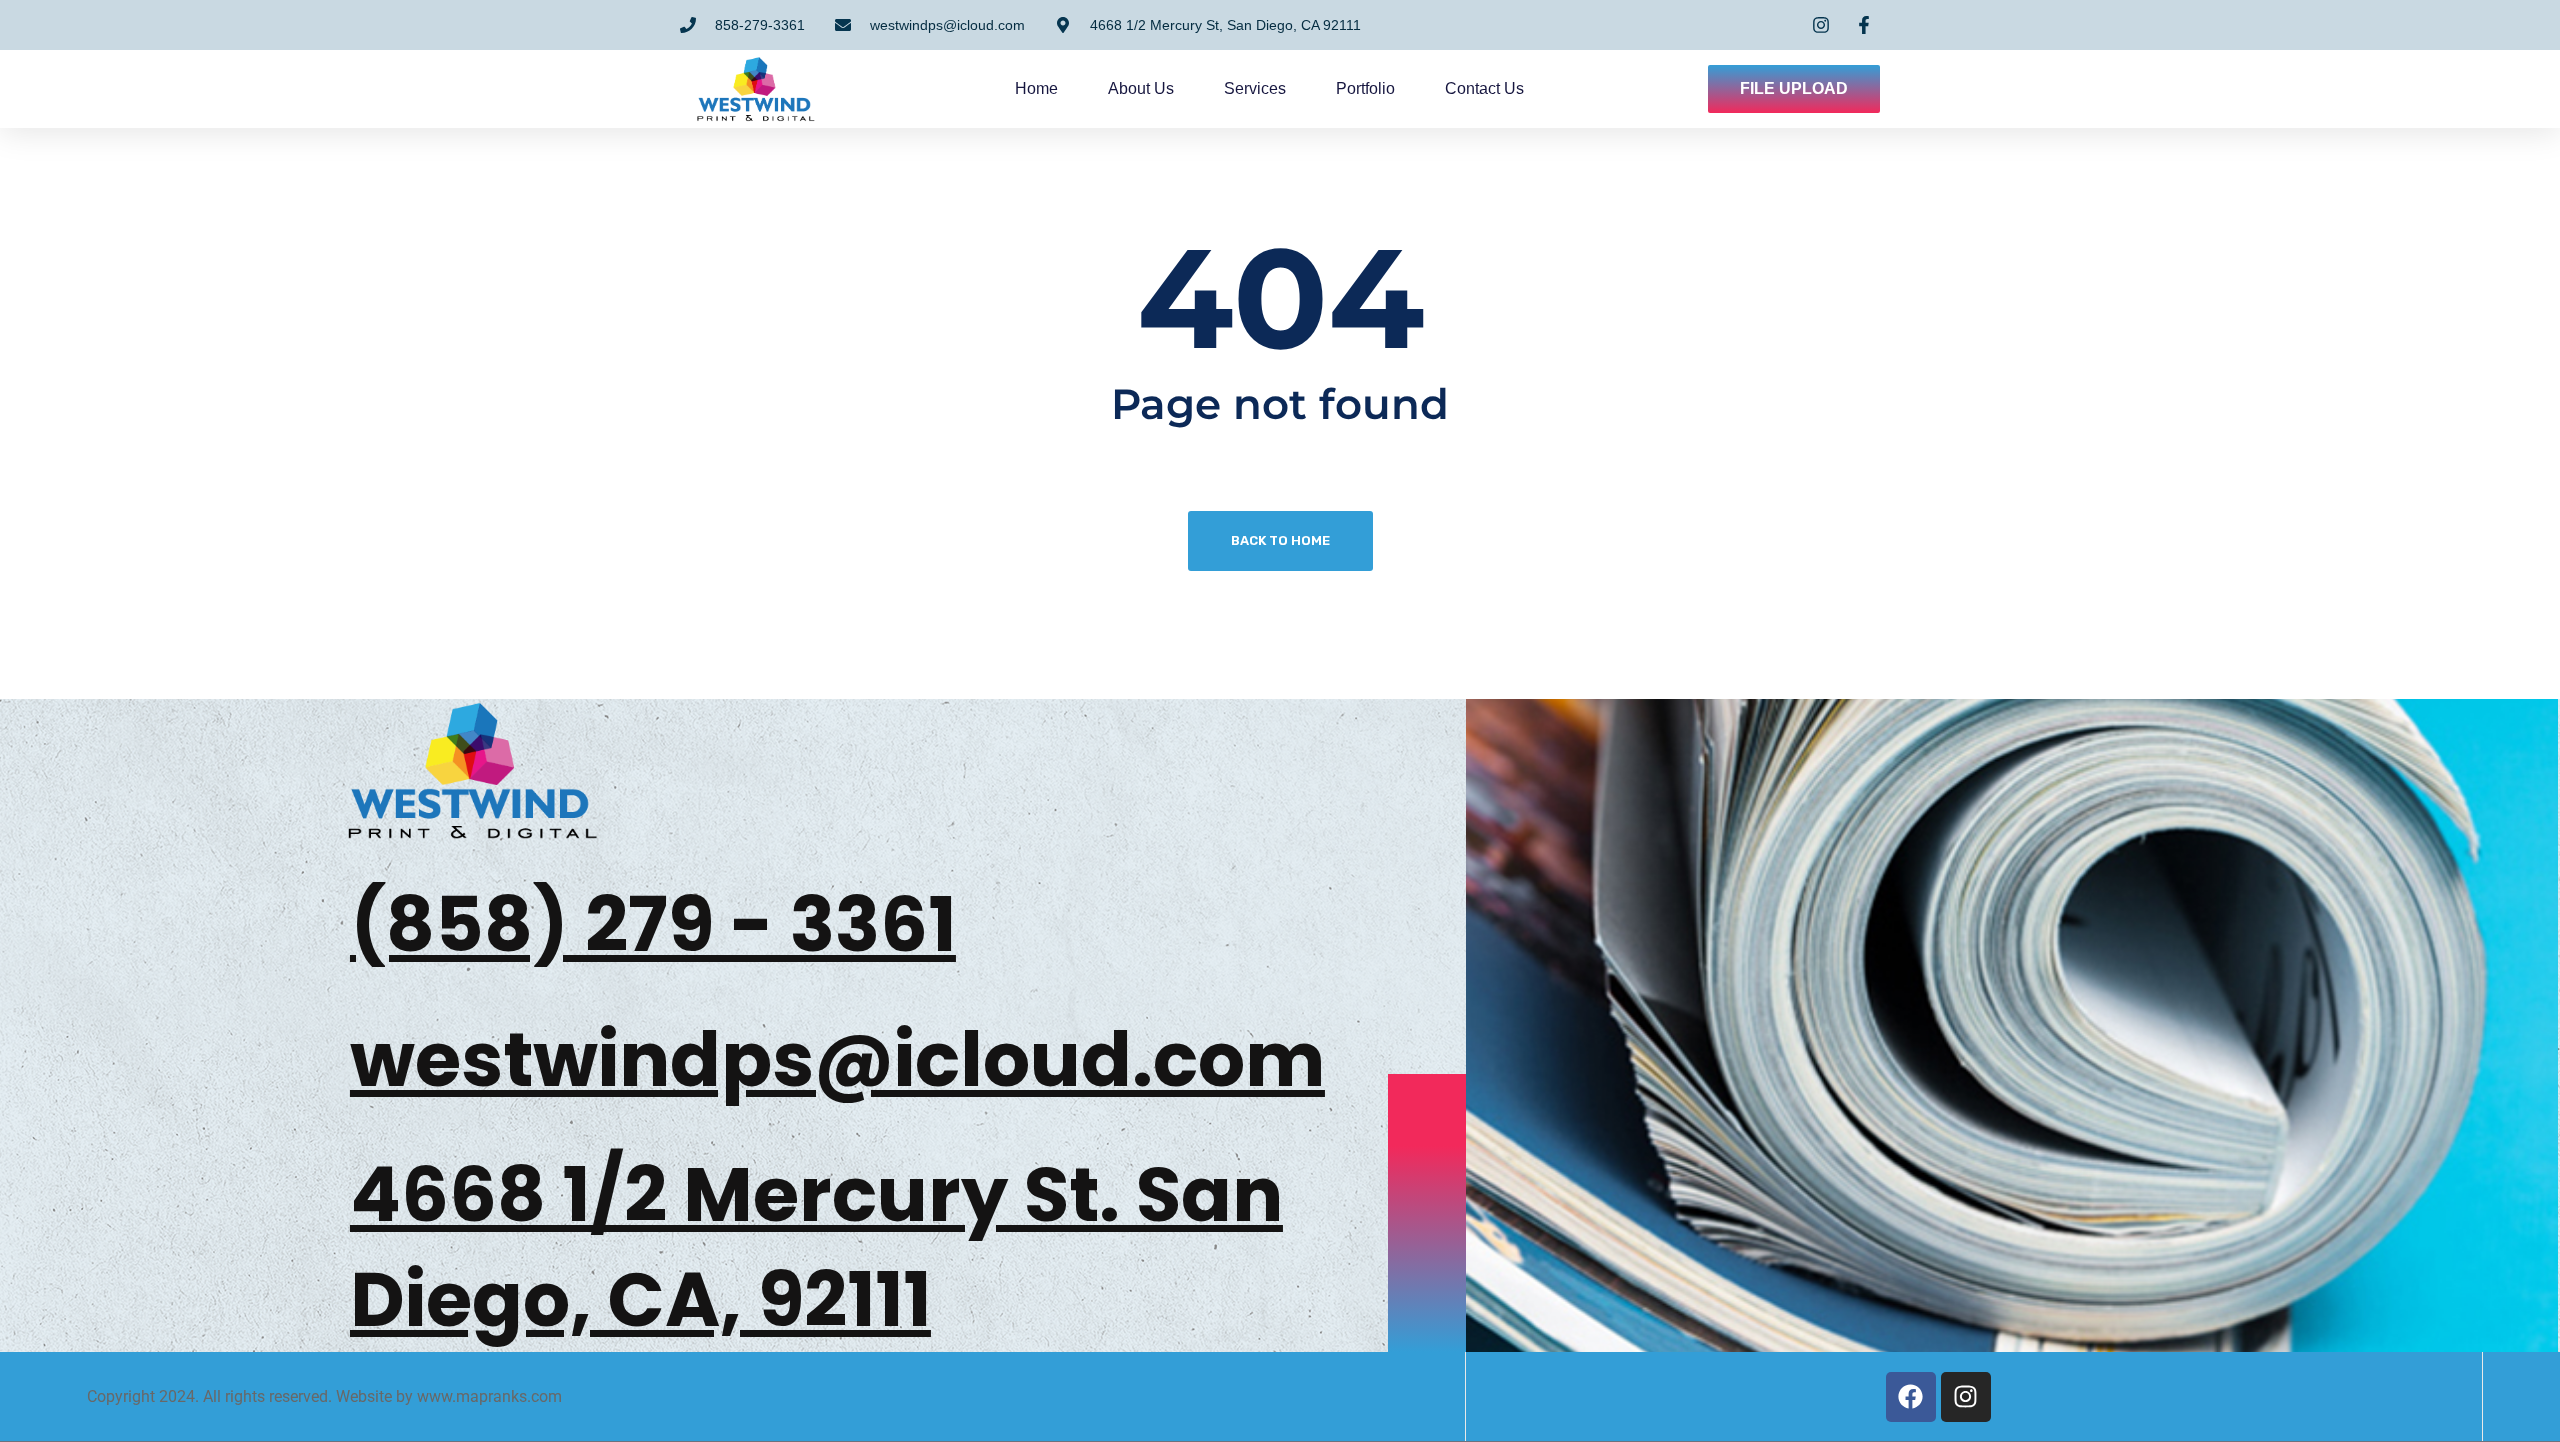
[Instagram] (1966, 1397)
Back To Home (1280, 540)
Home (1036, 88)
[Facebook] (1911, 1397)
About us (1141, 88)
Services (1255, 88)
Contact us (1484, 88)
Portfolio (1365, 88)
